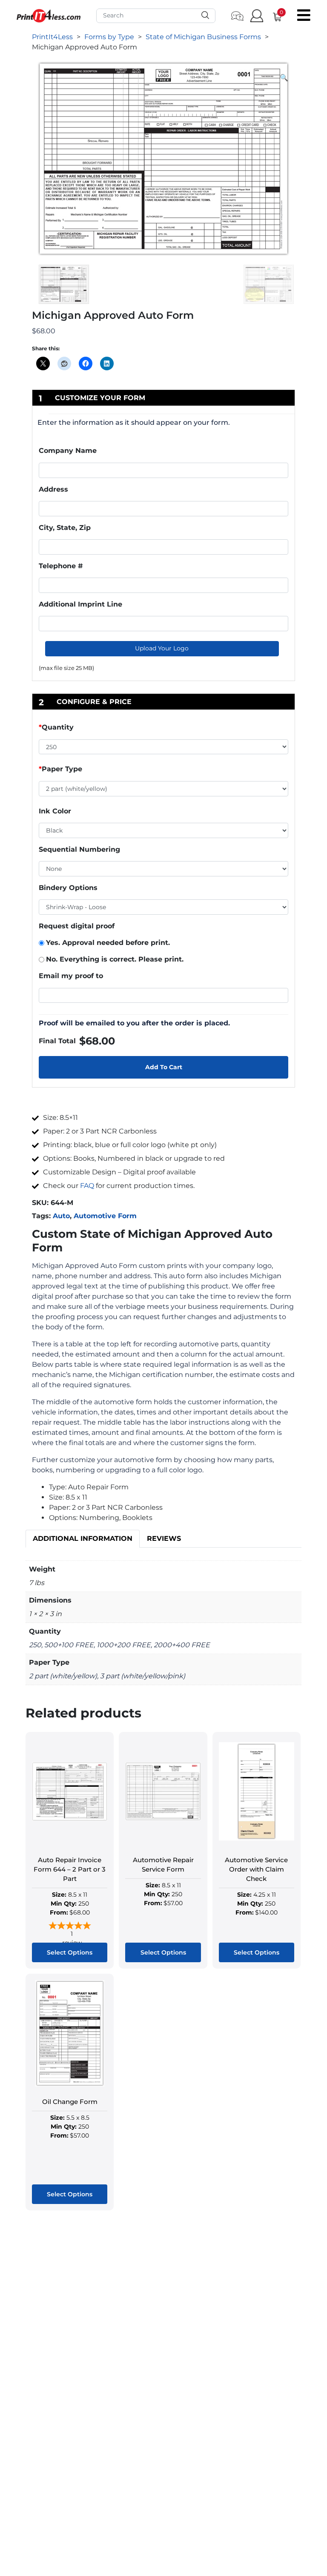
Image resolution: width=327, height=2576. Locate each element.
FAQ (87, 1186)
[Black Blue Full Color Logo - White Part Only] (163, 830)
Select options (70, 1952)
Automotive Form (105, 1216)
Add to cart (164, 1067)
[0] (274, 16)
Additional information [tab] (83, 1538)
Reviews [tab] (164, 1538)
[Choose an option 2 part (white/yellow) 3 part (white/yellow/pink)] (163, 790)
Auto (61, 1216)
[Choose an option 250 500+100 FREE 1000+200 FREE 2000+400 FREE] (163, 749)
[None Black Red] (163, 869)
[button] (284, 78)
